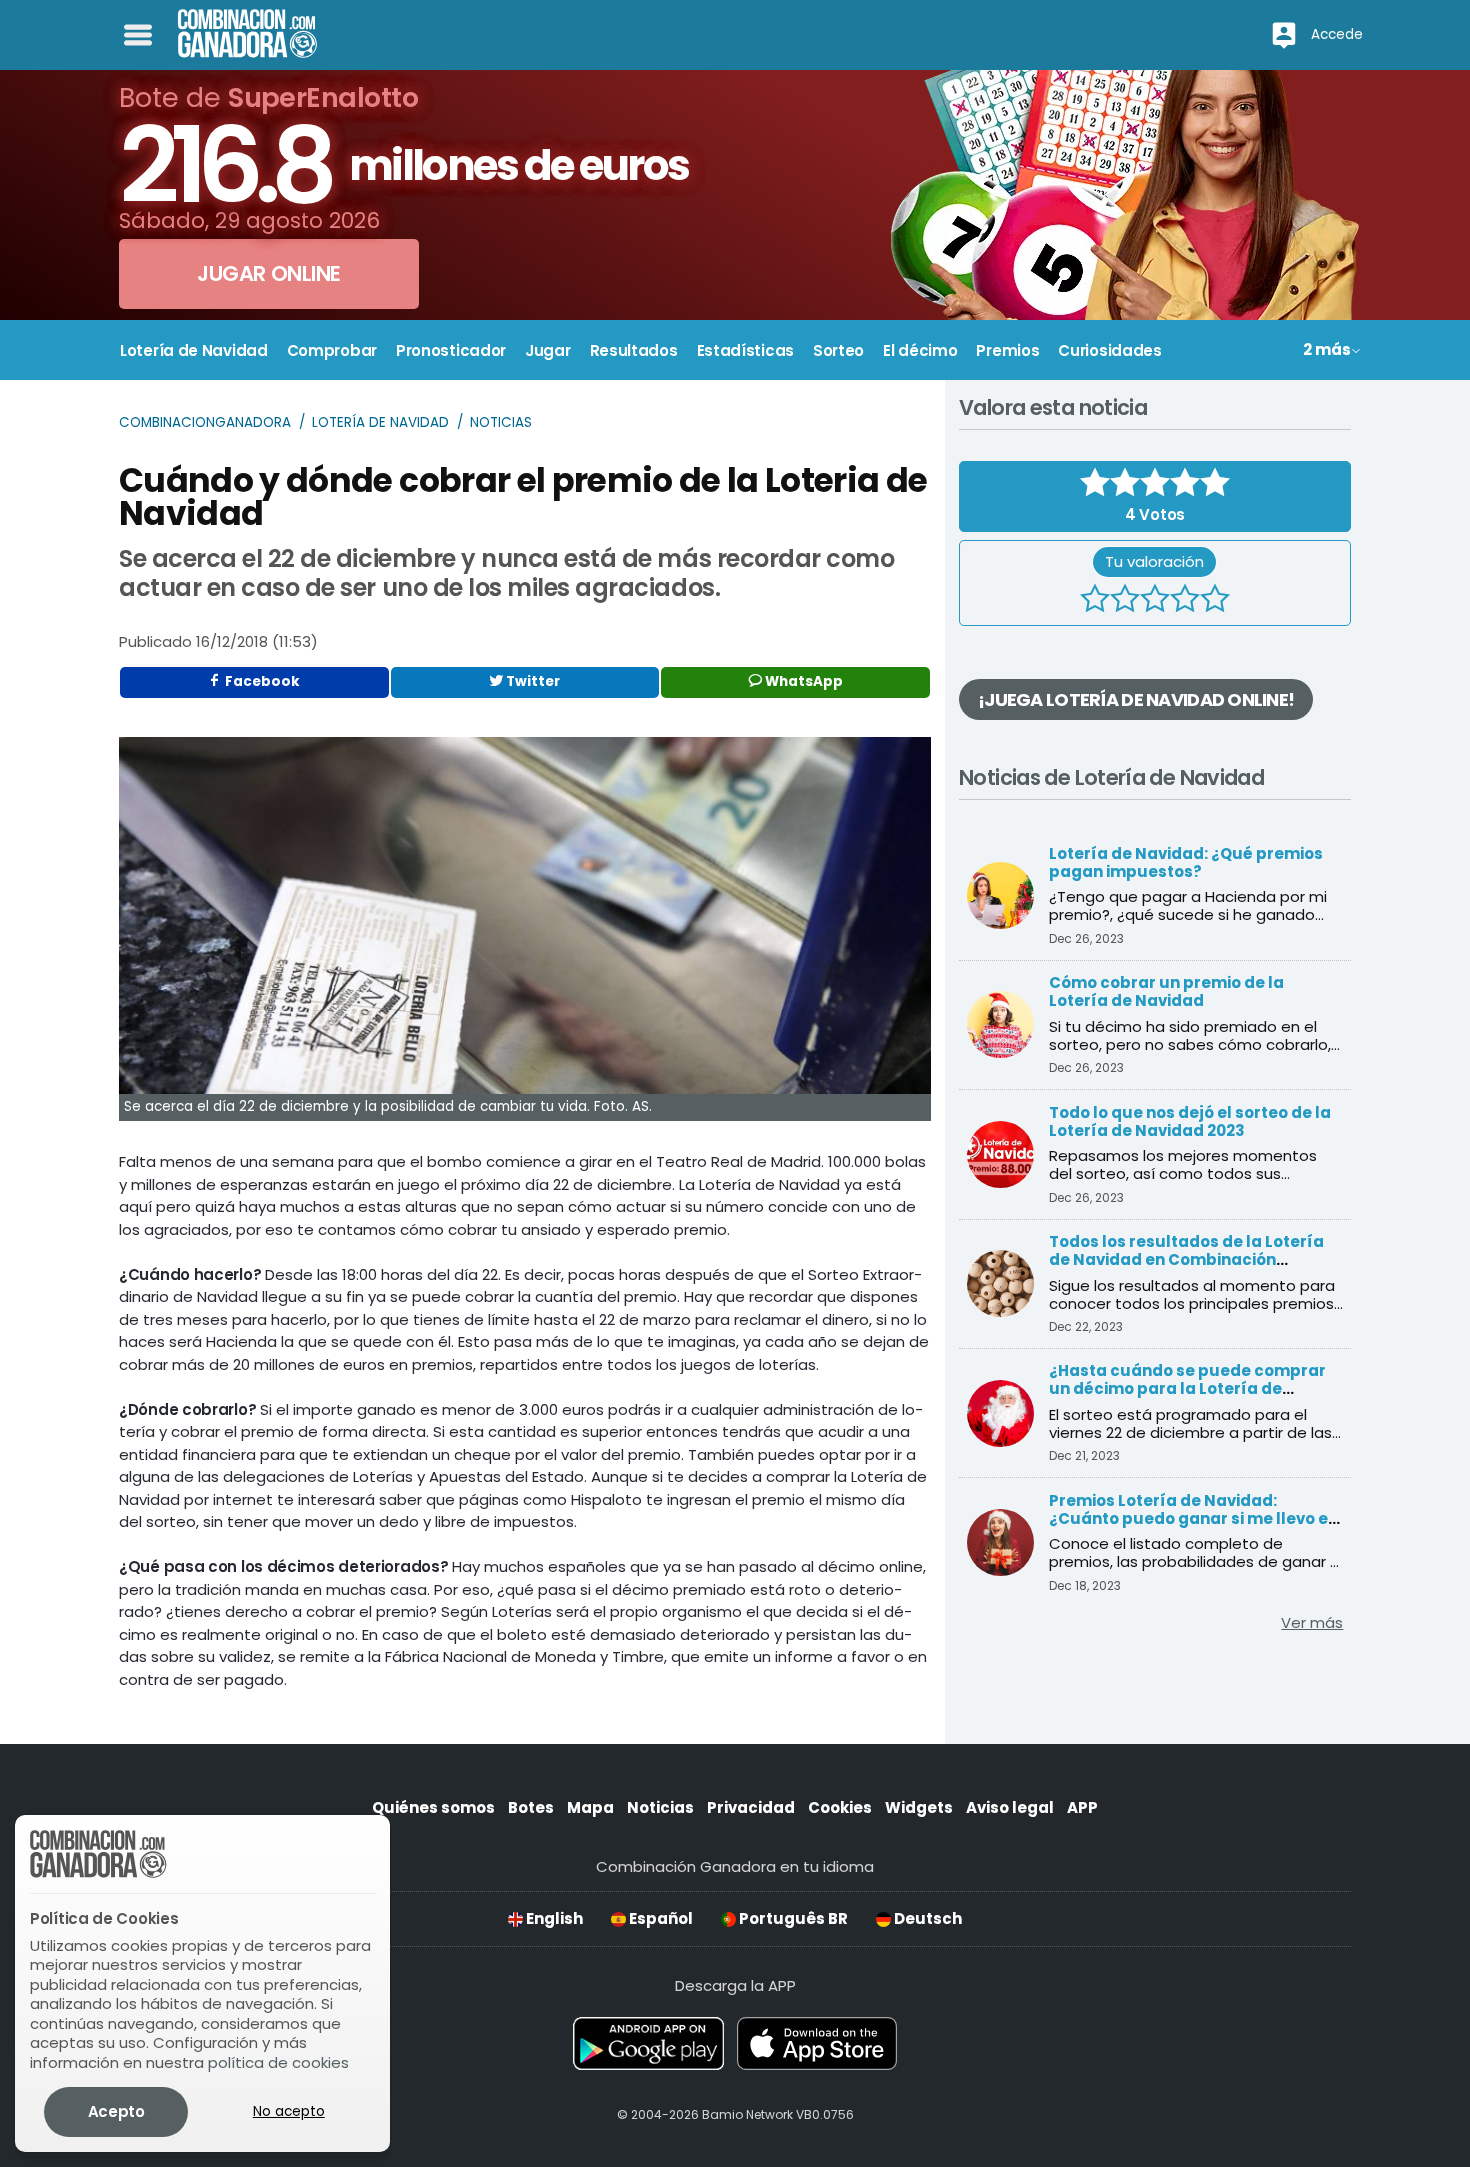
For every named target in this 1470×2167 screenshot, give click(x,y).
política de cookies (278, 2062)
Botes (531, 1807)
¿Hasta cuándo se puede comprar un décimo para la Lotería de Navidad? (1187, 1388)
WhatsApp (802, 681)
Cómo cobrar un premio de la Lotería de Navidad (1166, 991)
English (553, 1918)
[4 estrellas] (1185, 601)
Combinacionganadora (205, 422)
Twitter (531, 681)
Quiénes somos (433, 1807)
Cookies (840, 1807)
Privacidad (751, 1807)
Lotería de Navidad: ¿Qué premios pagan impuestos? (1186, 862)
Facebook (261, 681)
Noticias (501, 422)
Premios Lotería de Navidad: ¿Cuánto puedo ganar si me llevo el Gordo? (1191, 1518)
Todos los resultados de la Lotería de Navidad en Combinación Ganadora (1186, 1259)
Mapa (590, 1807)
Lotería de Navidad (380, 422)
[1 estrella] (1095, 601)
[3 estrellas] (1155, 601)
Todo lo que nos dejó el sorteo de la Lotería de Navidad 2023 (1190, 1121)
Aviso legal (1010, 1807)
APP (1082, 1807)
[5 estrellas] (1215, 601)
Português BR (792, 1918)
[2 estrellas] (1125, 601)
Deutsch (926, 1918)
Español (659, 1918)
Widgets (919, 1807)
